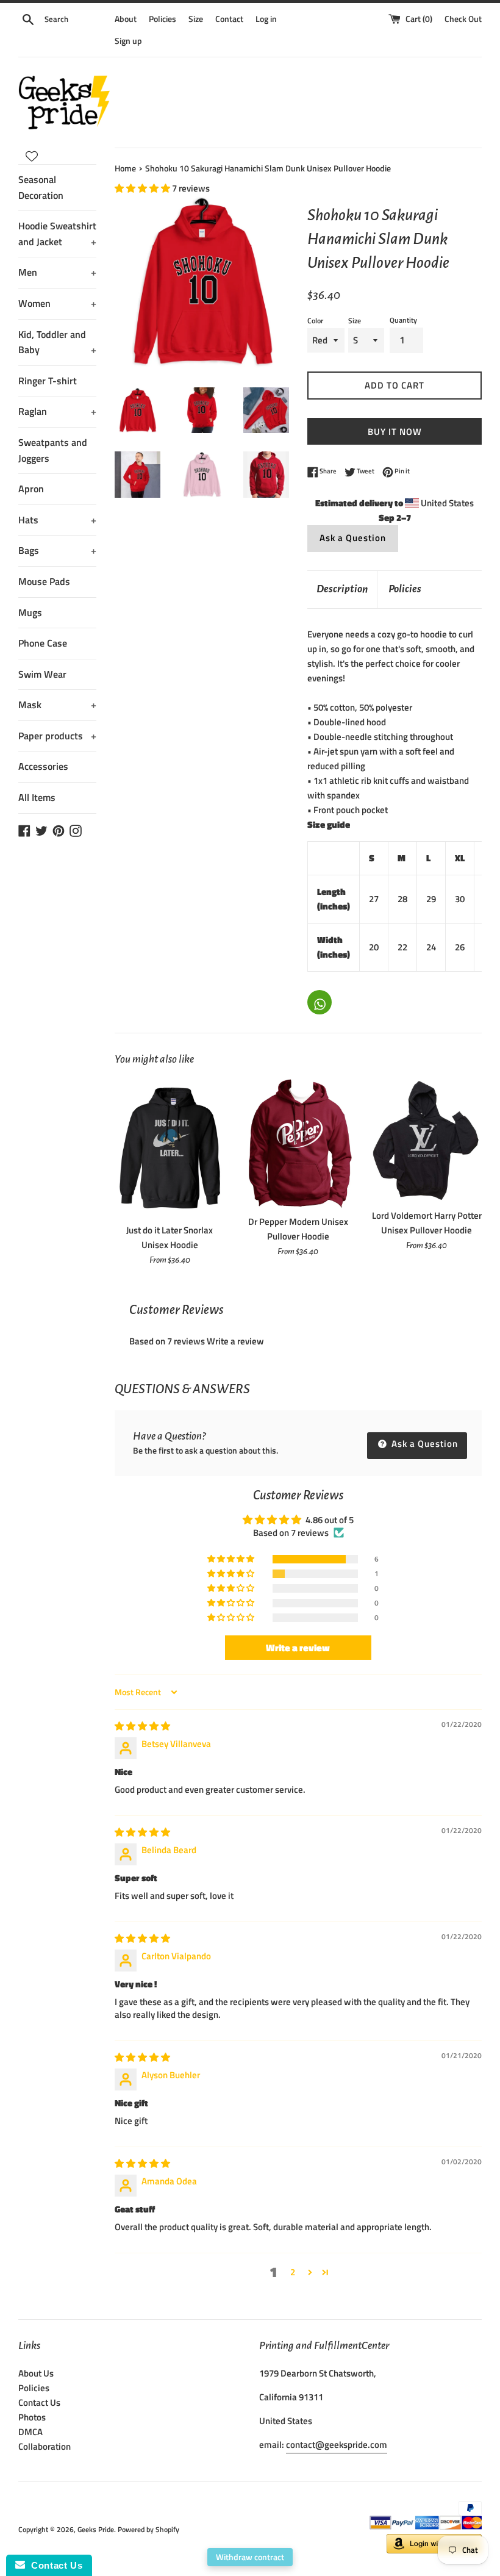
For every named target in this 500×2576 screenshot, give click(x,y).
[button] (143, 188)
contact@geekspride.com (337, 2445)
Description (342, 589)
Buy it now (395, 432)
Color (315, 321)
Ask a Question (353, 538)
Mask (57, 705)
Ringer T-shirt (48, 381)
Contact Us (39, 2402)
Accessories (43, 766)
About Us (36, 2373)
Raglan (57, 411)
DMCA (30, 2432)
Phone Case (43, 643)
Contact (229, 19)
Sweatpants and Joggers (53, 450)
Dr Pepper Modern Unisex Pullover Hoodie (298, 1229)
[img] (142, 1726)
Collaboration (45, 2446)
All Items (37, 797)
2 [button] (293, 2272)
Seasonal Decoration (41, 187)
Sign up (128, 41)
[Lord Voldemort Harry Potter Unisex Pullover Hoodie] (427, 1140)
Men (57, 272)
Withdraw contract (250, 2557)
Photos (32, 2417)
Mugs (30, 612)
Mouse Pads (44, 581)
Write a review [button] (298, 1648)
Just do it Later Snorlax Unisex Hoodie (170, 1237)
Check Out (463, 19)
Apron (31, 489)
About (126, 19)
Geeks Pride (96, 2529)
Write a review (235, 1341)
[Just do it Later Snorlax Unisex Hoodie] (170, 1148)
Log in (266, 19)
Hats (57, 520)
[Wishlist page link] (32, 156)
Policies (162, 19)
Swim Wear (42, 674)
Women (57, 303)
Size (196, 19)
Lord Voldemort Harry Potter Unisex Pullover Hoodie (427, 1223)
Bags (57, 550)
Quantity (403, 320)
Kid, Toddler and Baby (57, 342)
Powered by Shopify (148, 2529)
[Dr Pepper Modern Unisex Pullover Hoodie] (298, 1143)
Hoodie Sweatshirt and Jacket (57, 234)
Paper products (57, 736)
